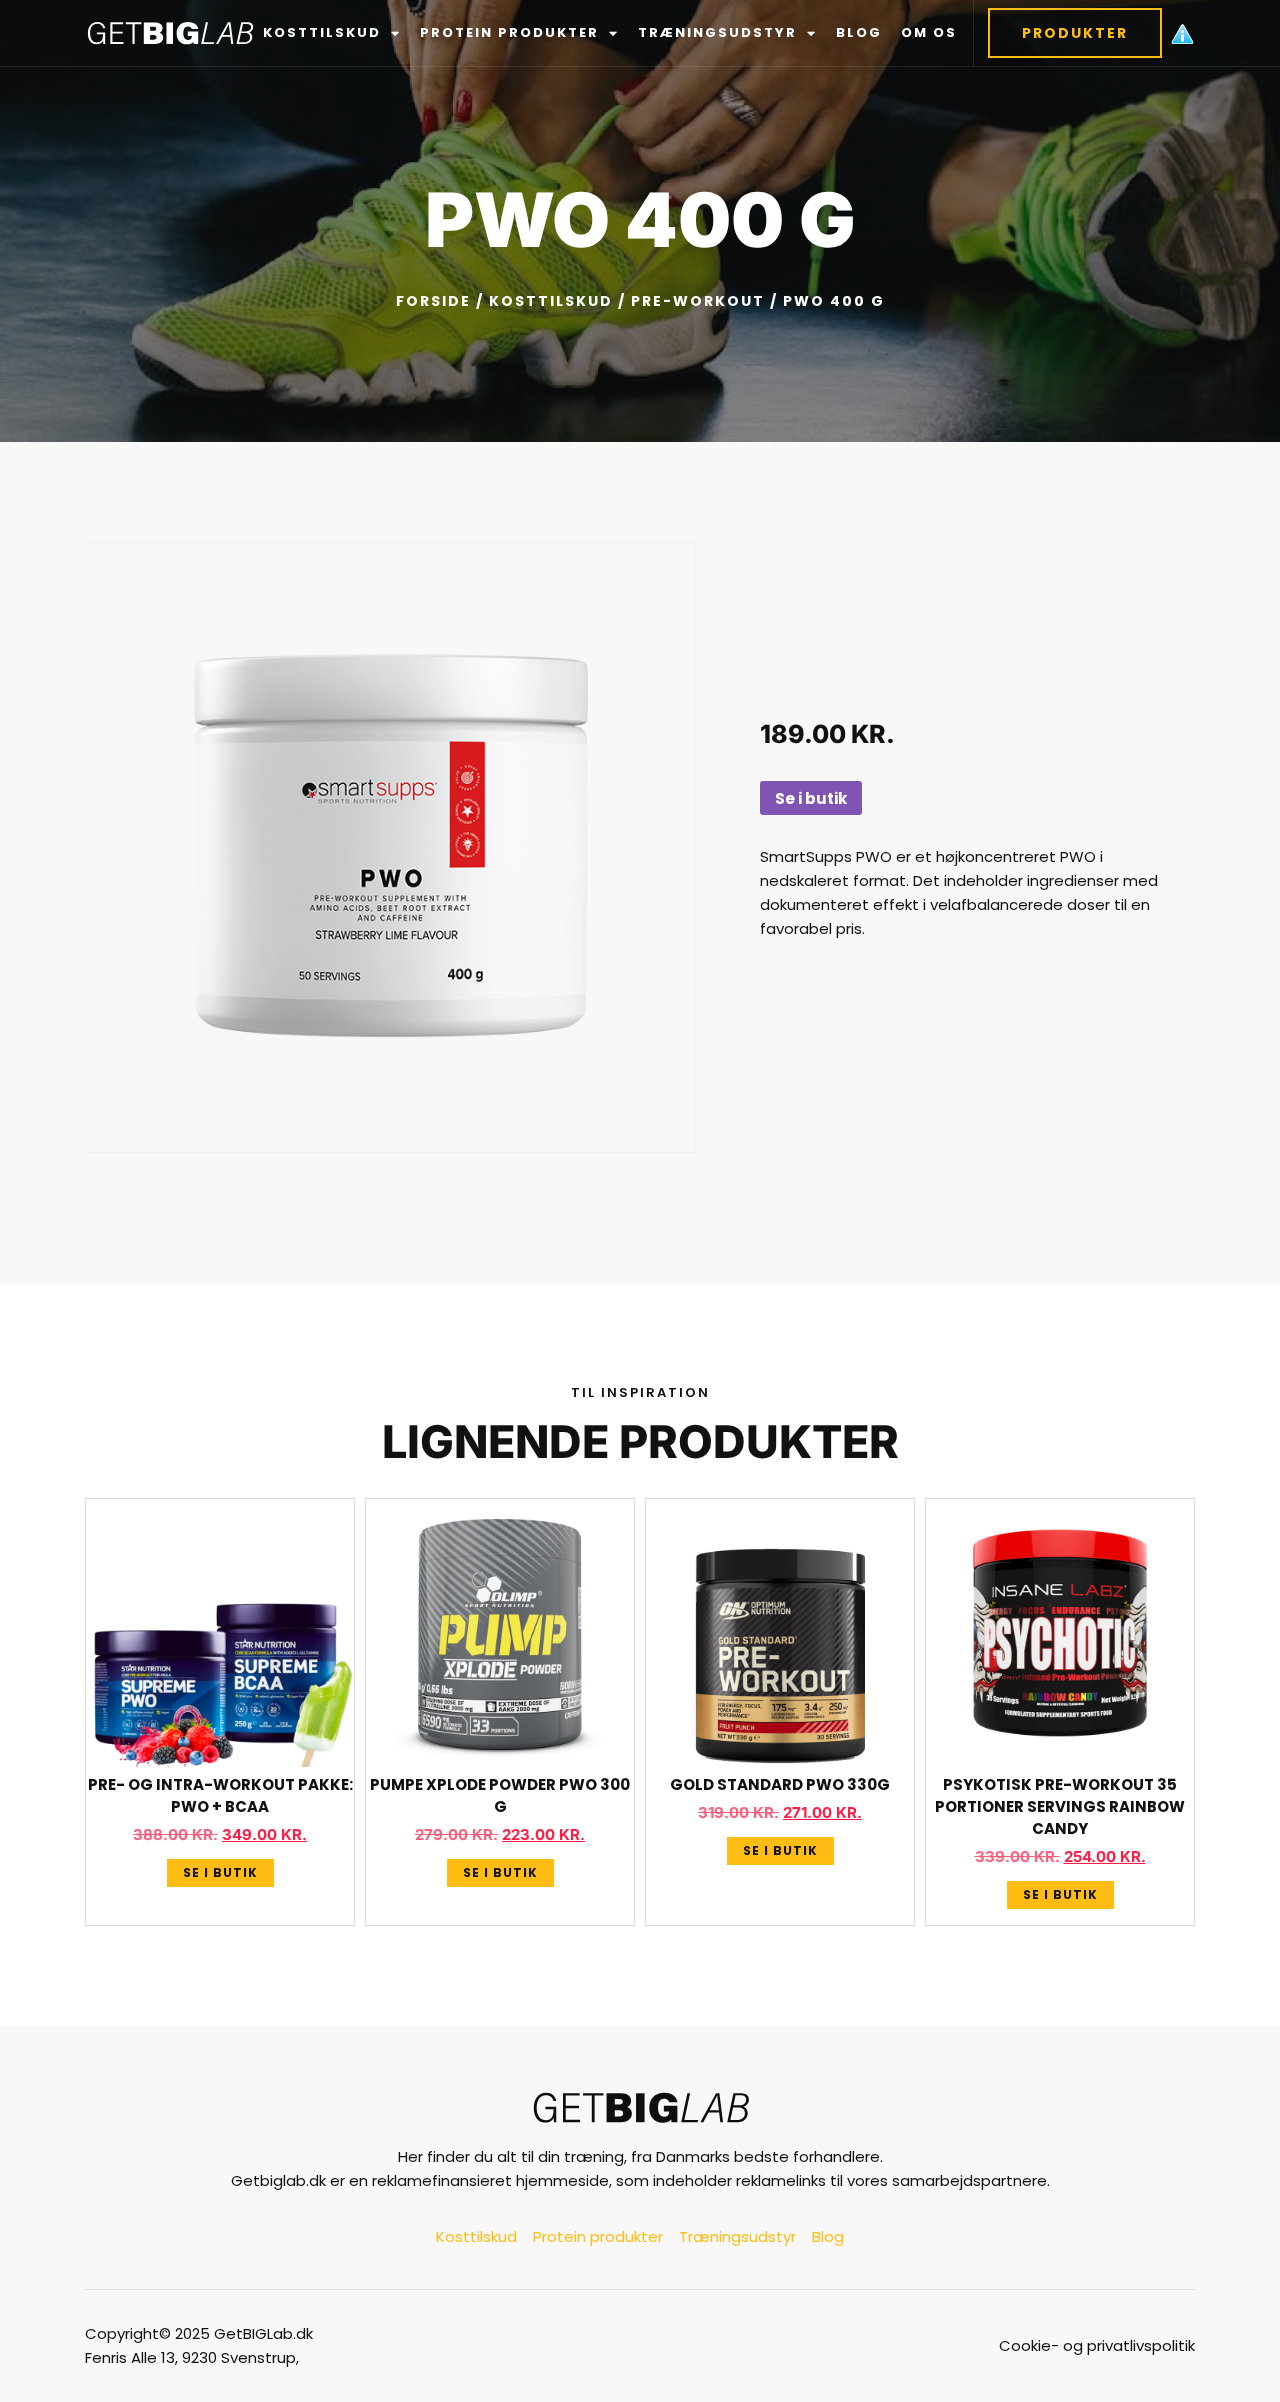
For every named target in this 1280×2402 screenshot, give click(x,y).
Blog (859, 32)
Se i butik (811, 798)
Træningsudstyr (717, 32)
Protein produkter (509, 32)
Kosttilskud (322, 32)
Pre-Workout (698, 301)
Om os (929, 32)
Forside (433, 301)
